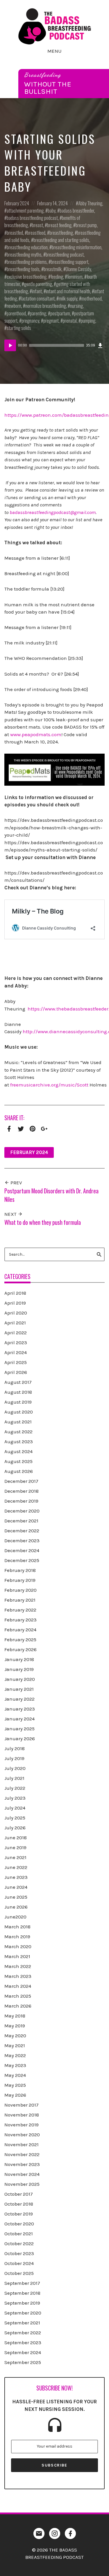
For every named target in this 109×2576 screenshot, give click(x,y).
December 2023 (22, 1540)
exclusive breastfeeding (27, 276)
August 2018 (18, 1392)
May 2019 (15, 2026)
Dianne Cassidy (78, 269)
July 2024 (15, 1808)
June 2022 (16, 1867)
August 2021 (18, 1422)
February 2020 (20, 1590)
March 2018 (17, 1927)
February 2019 (20, 1580)
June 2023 (16, 1877)
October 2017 (19, 2194)
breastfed (15, 233)
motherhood (92, 298)
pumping (88, 320)
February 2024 (17, 203)
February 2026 (20, 1649)
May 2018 (15, 2016)
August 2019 (18, 1402)
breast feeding (59, 225)
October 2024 (19, 2263)
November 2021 (22, 2144)
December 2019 (21, 1501)
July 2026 (15, 1828)
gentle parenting (38, 284)
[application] (54, 345)
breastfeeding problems (27, 262)
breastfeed (36, 233)
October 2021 (19, 2234)
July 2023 (15, 1798)
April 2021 (15, 1323)
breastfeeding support (70, 262)
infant (37, 291)
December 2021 (21, 1521)
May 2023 (15, 2065)
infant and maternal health (68, 291)
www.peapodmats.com (36, 734)
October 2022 (19, 2243)
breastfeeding (61, 233)
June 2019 (15, 1847)
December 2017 (21, 1481)
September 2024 (23, 2352)
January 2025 (19, 1729)
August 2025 (18, 1461)
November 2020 (22, 2135)
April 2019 (15, 1303)
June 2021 (15, 1857)
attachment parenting (25, 210)
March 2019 (17, 1937)
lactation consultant (38, 298)
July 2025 (15, 1818)
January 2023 (20, 1709)
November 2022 (22, 2154)
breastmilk (53, 269)
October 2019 (19, 2214)
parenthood (16, 313)
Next (11, 1214)
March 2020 (18, 1946)
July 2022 (15, 1788)
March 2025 (18, 1996)
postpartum (60, 313)
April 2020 (16, 1313)
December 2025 (22, 1560)
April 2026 (16, 1372)
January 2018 (19, 1659)
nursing (76, 306)
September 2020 (23, 2313)
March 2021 (17, 1956)
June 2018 (16, 1838)
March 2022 (18, 1966)
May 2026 (15, 2095)
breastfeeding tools (23, 269)
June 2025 (16, 1897)
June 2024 (16, 1887)
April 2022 (16, 1333)
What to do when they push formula (43, 1222)
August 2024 (18, 1451)
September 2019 (22, 2303)
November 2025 (22, 2184)
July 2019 (14, 1758)
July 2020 (15, 1768)
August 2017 (18, 1382)
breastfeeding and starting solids (61, 240)
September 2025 (23, 2362)
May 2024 (15, 2075)
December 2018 (22, 1491)
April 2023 (16, 1342)
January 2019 (19, 1669)
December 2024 (22, 1550)
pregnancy (30, 320)
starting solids (19, 328)
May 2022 (15, 2055)
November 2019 (22, 2125)
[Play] (10, 345)
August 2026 (19, 1471)
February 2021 (20, 1600)
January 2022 (19, 1699)
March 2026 (18, 2006)
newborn (14, 306)
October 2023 (19, 2253)
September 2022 (23, 2333)
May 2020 (15, 2036)
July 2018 (15, 1748)
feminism (75, 276)
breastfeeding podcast (65, 254)
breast (37, 225)
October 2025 (19, 2273)
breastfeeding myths (24, 254)
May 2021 (15, 2045)
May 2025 (15, 2085)
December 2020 (22, 1511)
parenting (38, 313)
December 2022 (22, 1531)
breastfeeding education (27, 247)
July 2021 (14, 1778)
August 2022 (18, 1432)
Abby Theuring (90, 203)
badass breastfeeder (77, 210)
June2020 (15, 1917)
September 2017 (22, 2283)
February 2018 (20, 1570)
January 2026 (20, 1738)
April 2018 (15, 1293)
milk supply (68, 298)
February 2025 (20, 1639)
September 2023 (23, 2342)
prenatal (70, 320)
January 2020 (20, 1679)
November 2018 (22, 2115)
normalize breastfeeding (46, 306)
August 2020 (19, 1412)
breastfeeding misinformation (77, 247)
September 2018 (22, 2293)
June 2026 (16, 1907)
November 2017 (22, 2105)
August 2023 (19, 1441)
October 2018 (19, 2204)
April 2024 (16, 1352)
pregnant (51, 320)
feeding (57, 276)
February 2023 (20, 1620)
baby (52, 210)
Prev (16, 1183)
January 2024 (19, 1719)
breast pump (86, 225)
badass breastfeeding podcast (32, 218)
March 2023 (18, 1976)
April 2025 (16, 1362)
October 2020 (19, 2224)
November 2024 (22, 2174)
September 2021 (22, 2323)
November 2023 (22, 2164)
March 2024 (18, 1986)
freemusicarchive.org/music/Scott (49, 1085)
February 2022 (20, 1610)
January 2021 (19, 1689)
